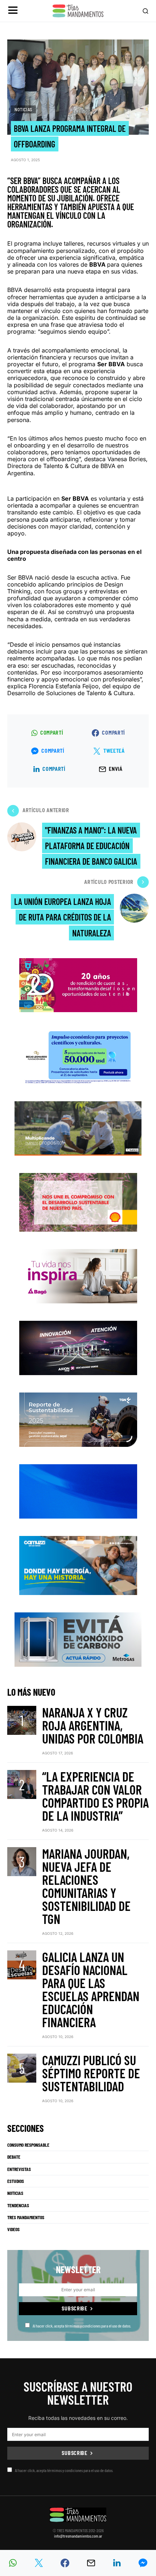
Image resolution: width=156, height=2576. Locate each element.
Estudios (16, 2181)
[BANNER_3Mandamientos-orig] (78, 984)
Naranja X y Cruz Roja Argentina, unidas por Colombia (93, 1725)
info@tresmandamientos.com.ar (78, 2536)
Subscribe (74, 2308)
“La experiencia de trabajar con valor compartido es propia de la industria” (95, 1796)
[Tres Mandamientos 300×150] (78, 1056)
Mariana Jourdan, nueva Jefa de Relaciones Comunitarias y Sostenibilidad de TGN (86, 1886)
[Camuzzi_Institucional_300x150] (78, 1565)
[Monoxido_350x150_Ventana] (78, 1639)
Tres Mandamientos (26, 2217)
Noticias (23, 109)
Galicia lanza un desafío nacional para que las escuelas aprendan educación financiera (91, 1989)
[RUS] (78, 1491)
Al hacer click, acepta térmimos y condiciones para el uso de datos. (82, 2326)
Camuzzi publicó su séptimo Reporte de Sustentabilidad (91, 2073)
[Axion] (78, 1347)
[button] (13, 11)
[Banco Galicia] (78, 1128)
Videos (13, 2229)
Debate (14, 2157)
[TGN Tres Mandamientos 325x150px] (78, 1419)
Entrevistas (19, 2169)
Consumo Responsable (28, 2145)
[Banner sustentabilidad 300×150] (78, 1202)
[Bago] (78, 1276)
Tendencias (18, 2205)
